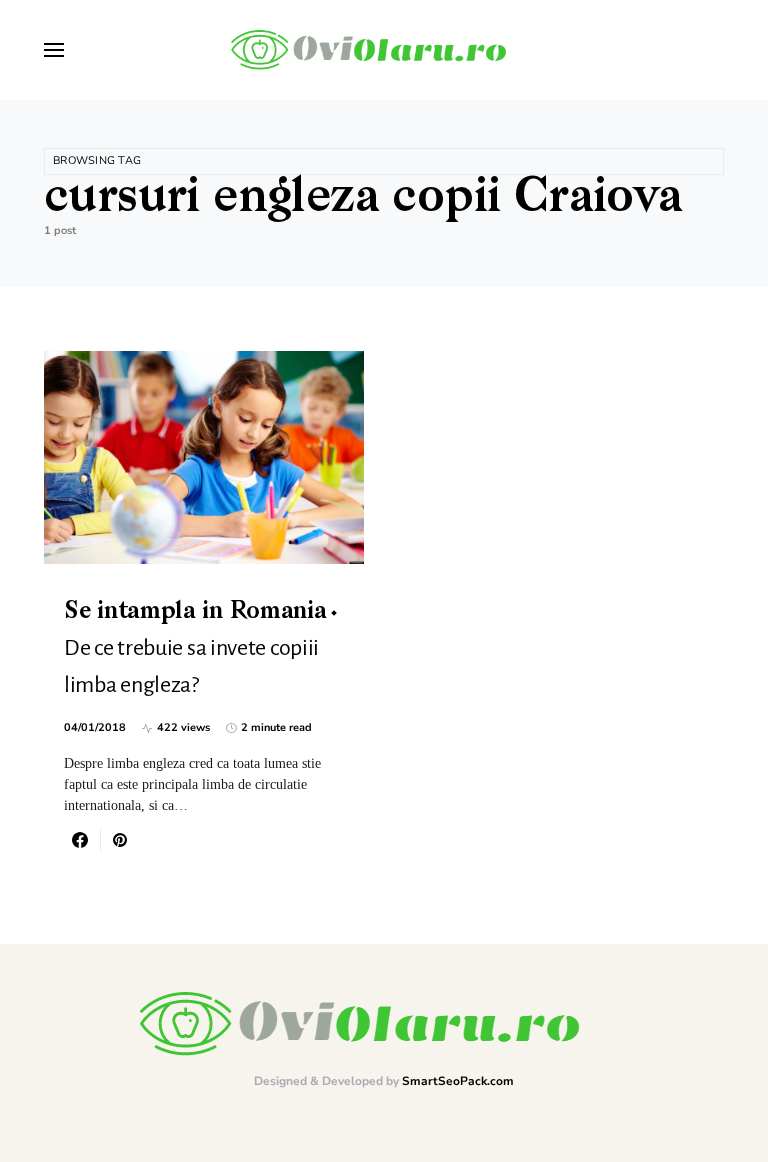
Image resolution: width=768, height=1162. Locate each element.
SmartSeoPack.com (458, 1081)
